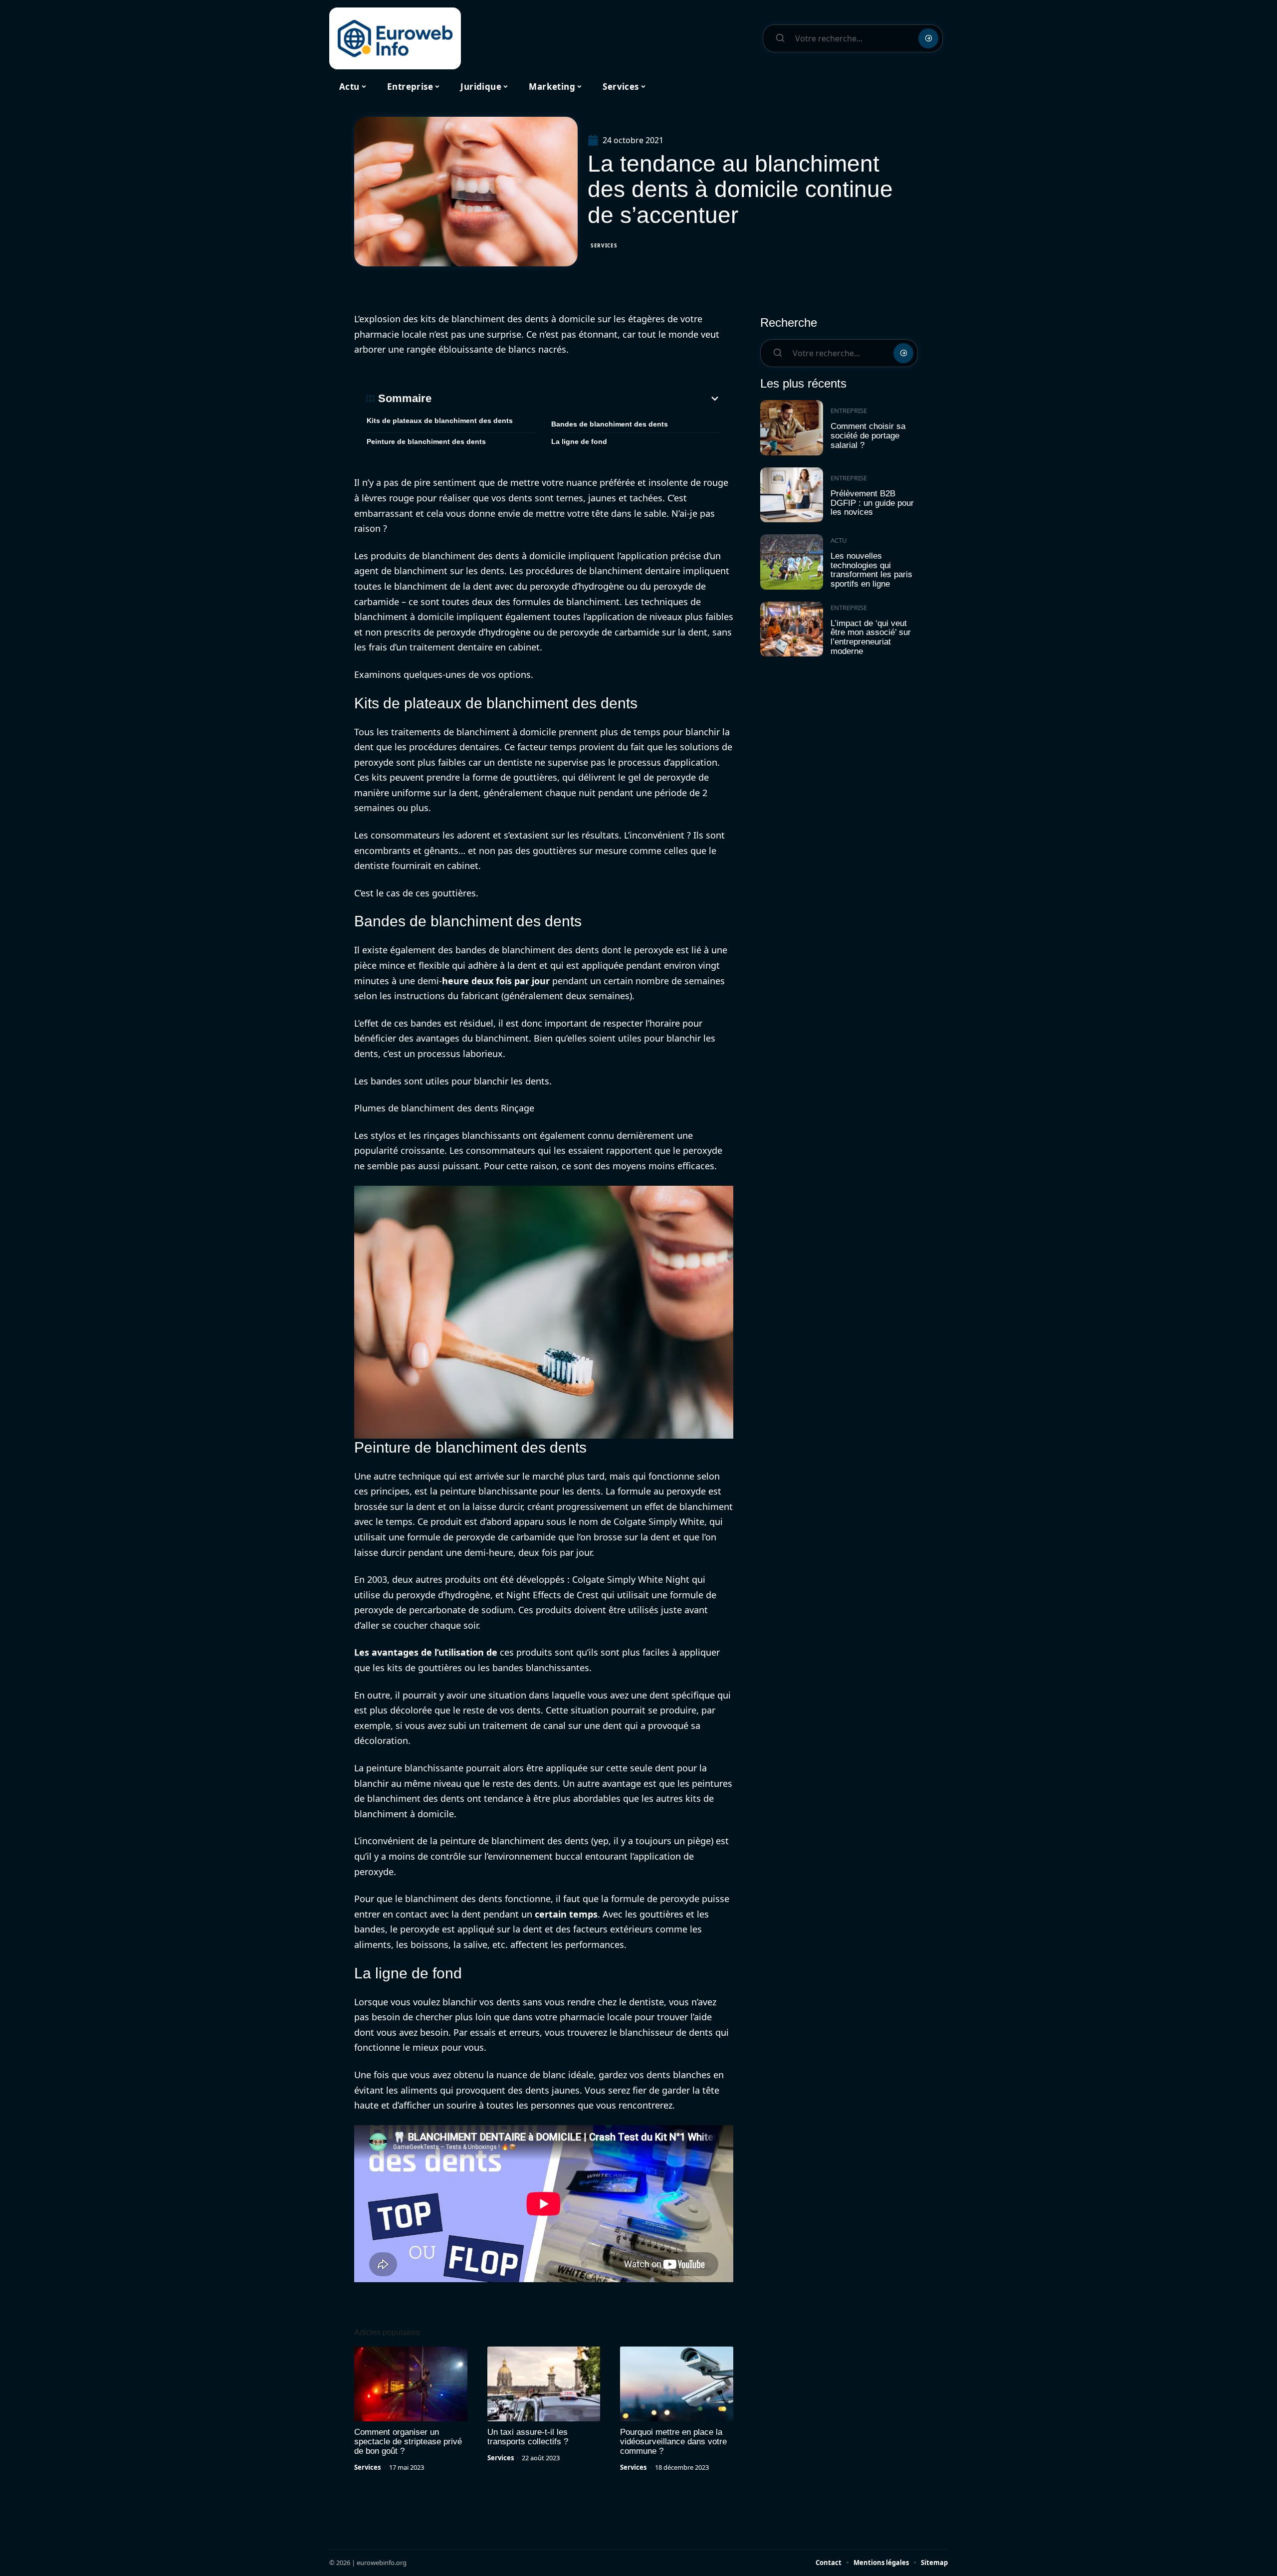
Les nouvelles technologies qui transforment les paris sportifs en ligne (871, 570)
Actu (839, 540)
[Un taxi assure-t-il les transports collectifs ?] (544, 2384)
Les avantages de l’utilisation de (426, 1652)
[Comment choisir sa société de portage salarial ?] (792, 428)
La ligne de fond (579, 441)
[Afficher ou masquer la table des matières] (576, 399)
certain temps (566, 1914)
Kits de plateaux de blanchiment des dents (440, 421)
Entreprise (849, 411)
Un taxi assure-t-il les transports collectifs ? (528, 2437)
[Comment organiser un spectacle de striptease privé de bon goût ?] (411, 2384)
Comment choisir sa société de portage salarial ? (868, 435)
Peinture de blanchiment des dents (426, 441)
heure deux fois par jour (496, 981)
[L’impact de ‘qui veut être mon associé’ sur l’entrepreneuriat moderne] (792, 629)
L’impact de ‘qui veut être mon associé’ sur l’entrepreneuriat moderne (871, 637)
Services (604, 245)
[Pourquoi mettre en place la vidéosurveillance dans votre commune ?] (677, 2384)
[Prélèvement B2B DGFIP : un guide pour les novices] (792, 495)
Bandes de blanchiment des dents (610, 424)
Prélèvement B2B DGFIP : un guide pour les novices (872, 503)
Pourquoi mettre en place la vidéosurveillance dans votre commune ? (673, 2442)
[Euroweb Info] (395, 38)
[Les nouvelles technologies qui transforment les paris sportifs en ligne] (792, 562)
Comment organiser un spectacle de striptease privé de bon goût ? (408, 2442)
